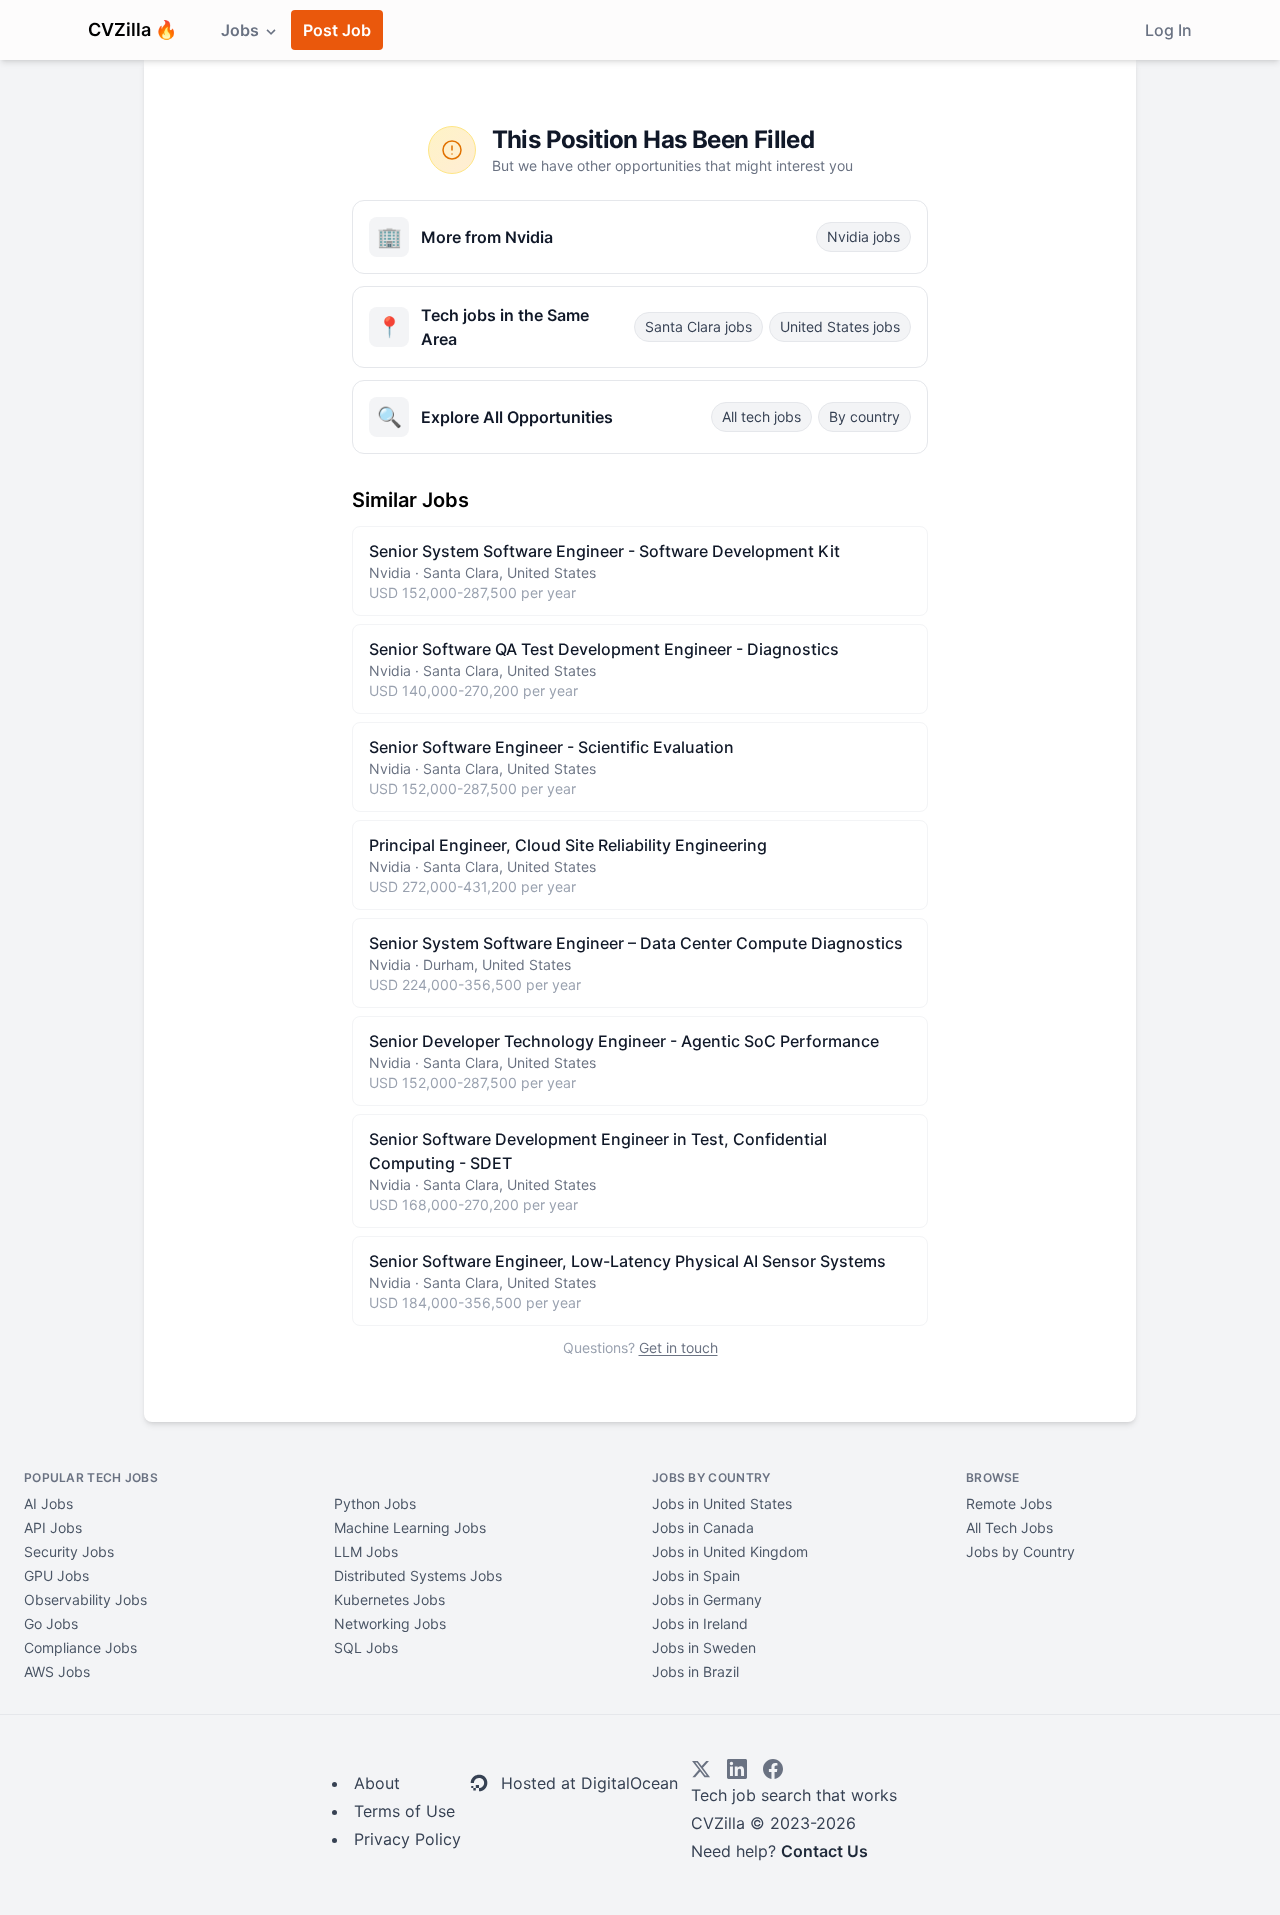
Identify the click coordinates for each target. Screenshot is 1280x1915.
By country (864, 416)
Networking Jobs (390, 1623)
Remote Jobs (1009, 1503)
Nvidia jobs (863, 236)
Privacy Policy (407, 1839)
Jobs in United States (722, 1503)
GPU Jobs (56, 1575)
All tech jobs (761, 416)
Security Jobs (69, 1551)
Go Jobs (51, 1623)
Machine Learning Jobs (410, 1527)
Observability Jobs (85, 1599)
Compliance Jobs (80, 1647)
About (377, 1783)
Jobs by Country (1020, 1551)
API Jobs (53, 1527)
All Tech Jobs (1009, 1527)
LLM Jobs (366, 1551)
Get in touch (678, 1347)
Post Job (337, 30)
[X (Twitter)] (701, 1769)
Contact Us (824, 1851)
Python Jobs (375, 1503)
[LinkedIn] (737, 1769)
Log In (1168, 30)
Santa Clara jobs (698, 326)
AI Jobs (48, 1503)
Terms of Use (404, 1811)
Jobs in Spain (696, 1575)
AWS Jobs (57, 1671)
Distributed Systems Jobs (418, 1575)
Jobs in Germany (707, 1599)
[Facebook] (773, 1769)
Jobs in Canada (703, 1527)
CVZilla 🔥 (132, 29)
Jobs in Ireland (700, 1623)
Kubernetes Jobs (389, 1599)
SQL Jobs (366, 1647)
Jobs (242, 30)
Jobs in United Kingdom (730, 1551)
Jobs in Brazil (695, 1671)
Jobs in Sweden (704, 1647)
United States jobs (840, 326)
